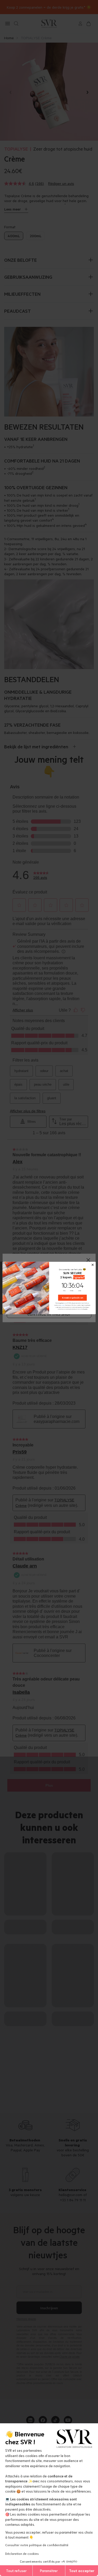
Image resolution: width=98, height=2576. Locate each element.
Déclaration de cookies (22, 2553)
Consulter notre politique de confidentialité (37, 2545)
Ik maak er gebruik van (72, 1298)
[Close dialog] (93, 1265)
